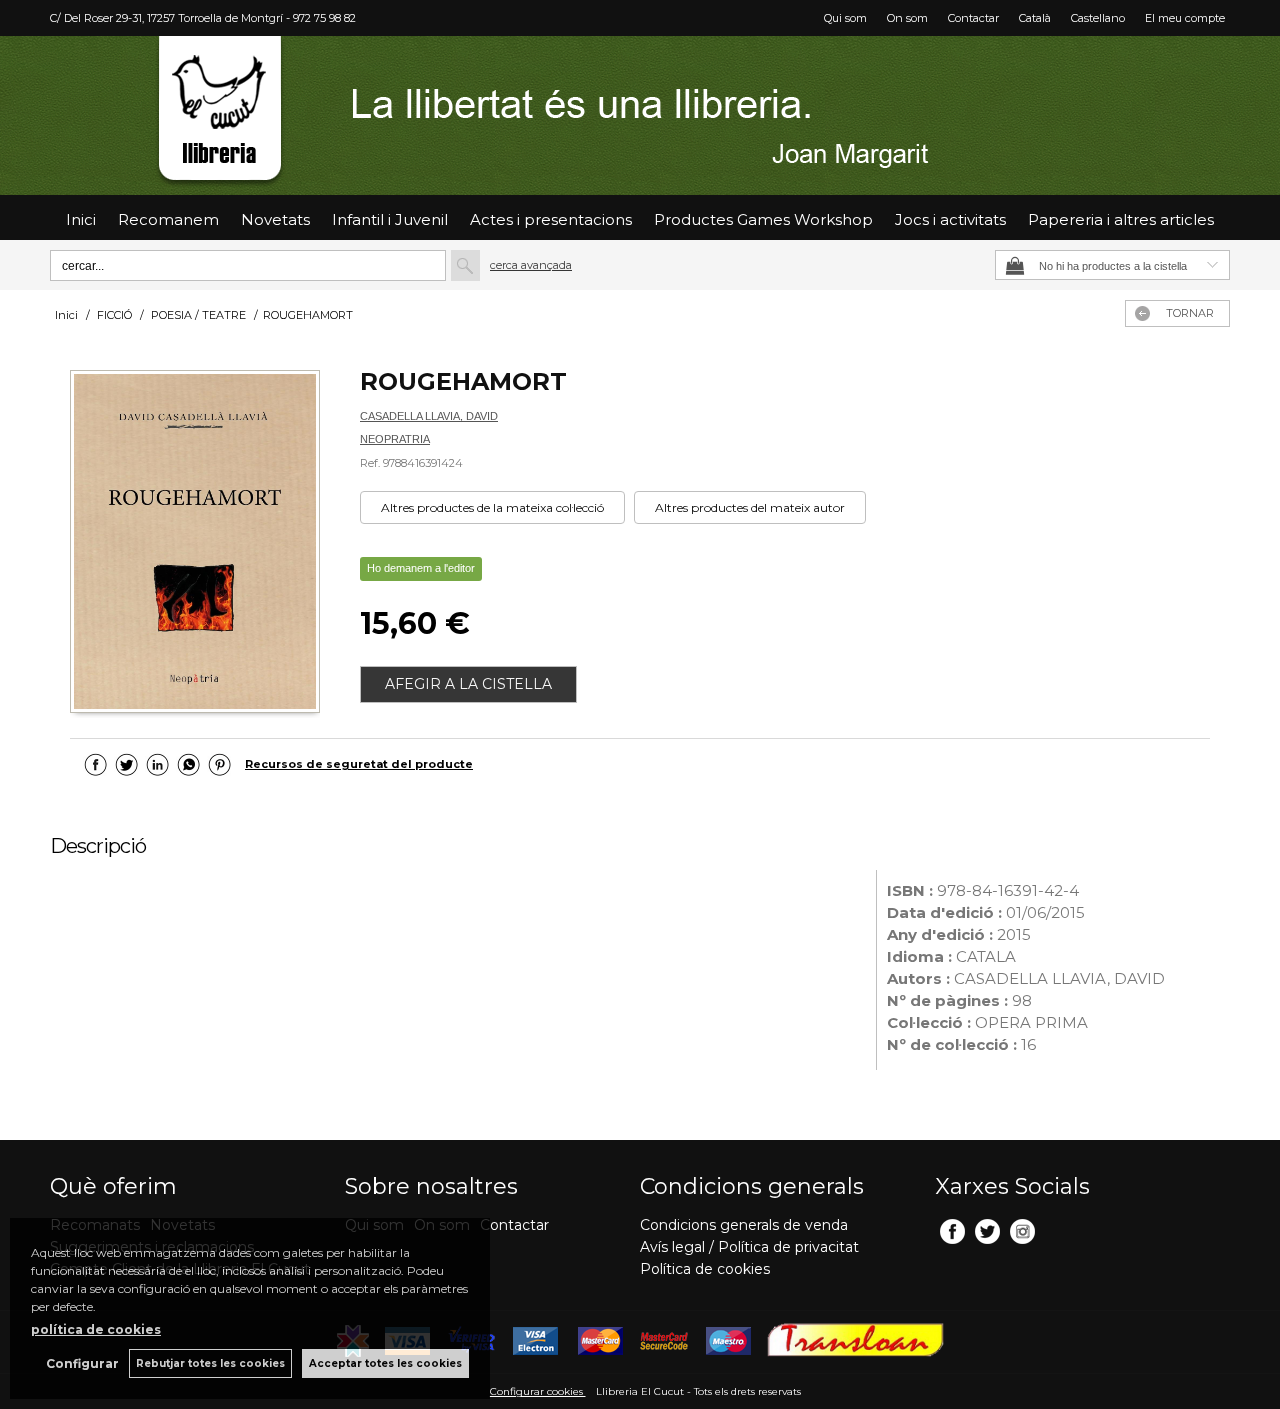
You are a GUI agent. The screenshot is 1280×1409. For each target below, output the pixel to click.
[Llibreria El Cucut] (640, 115)
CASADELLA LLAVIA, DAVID (429, 416)
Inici (81, 219)
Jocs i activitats (950, 219)
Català (1035, 18)
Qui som (845, 18)
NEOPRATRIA (395, 439)
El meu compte (1185, 18)
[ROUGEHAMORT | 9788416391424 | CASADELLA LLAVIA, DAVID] (195, 544)
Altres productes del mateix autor (750, 507)
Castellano (1098, 18)
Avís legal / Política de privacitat (749, 1247)
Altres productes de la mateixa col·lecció (492, 507)
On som (907, 18)
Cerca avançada (531, 265)
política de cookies (96, 1329)
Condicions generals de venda (744, 1225)
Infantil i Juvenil (390, 219)
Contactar (973, 18)
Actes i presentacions (551, 219)
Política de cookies (705, 1269)
